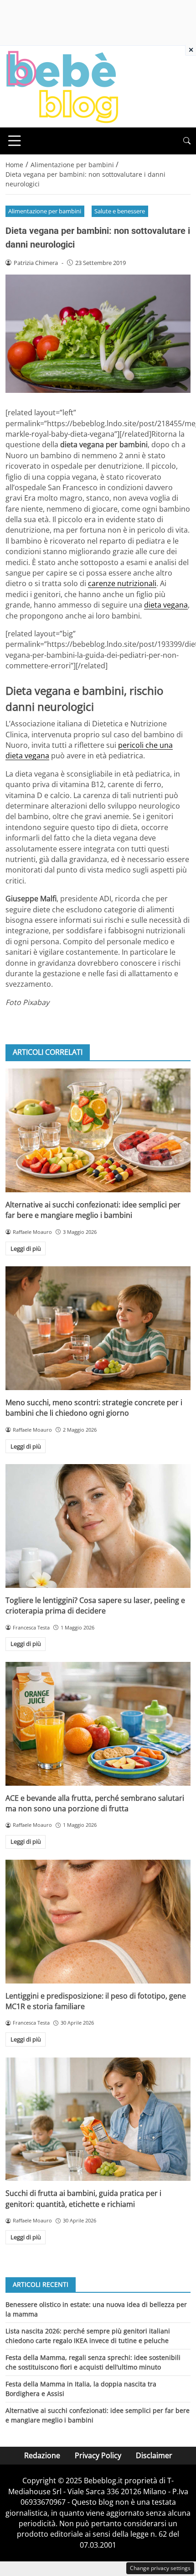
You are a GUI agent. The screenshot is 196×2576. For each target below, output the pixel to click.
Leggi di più (26, 1248)
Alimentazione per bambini (45, 211)
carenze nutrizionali (122, 583)
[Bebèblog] (62, 86)
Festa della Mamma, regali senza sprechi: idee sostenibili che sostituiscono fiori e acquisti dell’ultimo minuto (93, 2362)
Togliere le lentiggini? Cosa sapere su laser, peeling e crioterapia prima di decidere (95, 1605)
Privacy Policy (98, 2455)
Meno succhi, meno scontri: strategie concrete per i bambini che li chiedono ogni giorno (94, 1408)
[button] (187, 141)
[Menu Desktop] (15, 141)
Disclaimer (154, 2455)
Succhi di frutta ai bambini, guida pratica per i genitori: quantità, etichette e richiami (83, 2198)
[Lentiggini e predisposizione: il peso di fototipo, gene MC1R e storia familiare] (98, 1922)
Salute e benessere (120, 211)
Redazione (42, 2455)
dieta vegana (166, 605)
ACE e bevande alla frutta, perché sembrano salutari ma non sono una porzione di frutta (95, 1803)
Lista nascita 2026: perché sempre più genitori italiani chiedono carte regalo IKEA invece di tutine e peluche (88, 2335)
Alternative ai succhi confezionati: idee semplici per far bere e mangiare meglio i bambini (93, 1210)
